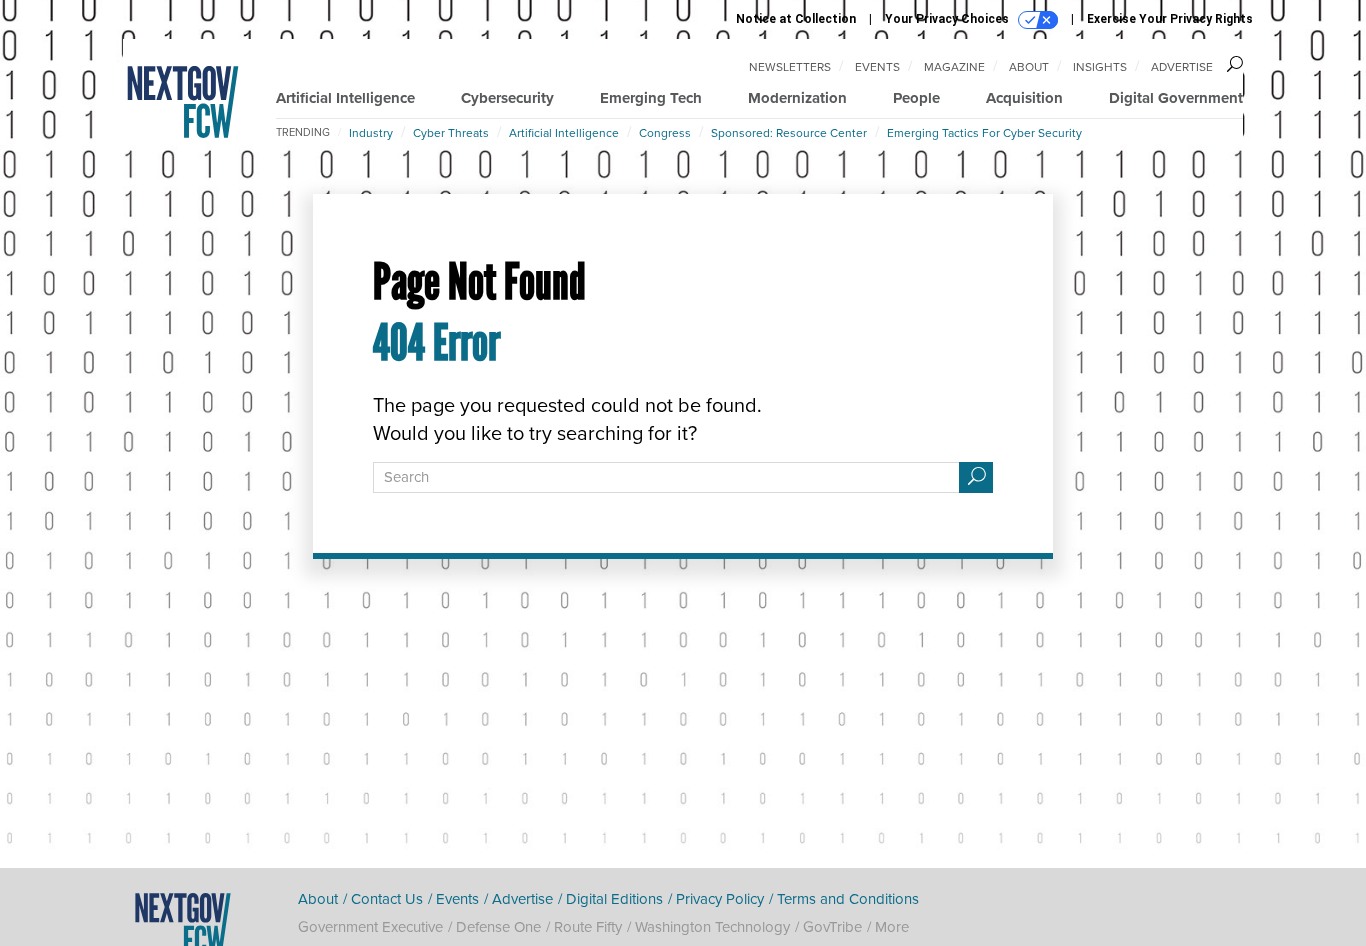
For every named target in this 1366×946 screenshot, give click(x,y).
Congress (665, 133)
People (916, 98)
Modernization (797, 98)
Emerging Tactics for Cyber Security (984, 133)
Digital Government (1176, 98)
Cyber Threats (451, 133)
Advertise (1182, 67)
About (1029, 67)
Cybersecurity (507, 98)
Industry (371, 133)
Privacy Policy (720, 899)
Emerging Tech (651, 98)
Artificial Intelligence (345, 98)
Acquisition (1024, 98)
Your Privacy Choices (948, 19)
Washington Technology (712, 927)
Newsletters (790, 67)
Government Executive (370, 927)
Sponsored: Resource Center (789, 133)
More (892, 927)
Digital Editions (614, 899)
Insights (1100, 67)
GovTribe (832, 927)
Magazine (954, 67)
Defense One (498, 927)
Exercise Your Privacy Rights (1170, 19)
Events (877, 67)
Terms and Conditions (848, 899)
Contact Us (387, 899)
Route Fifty (588, 927)
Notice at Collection (796, 19)
